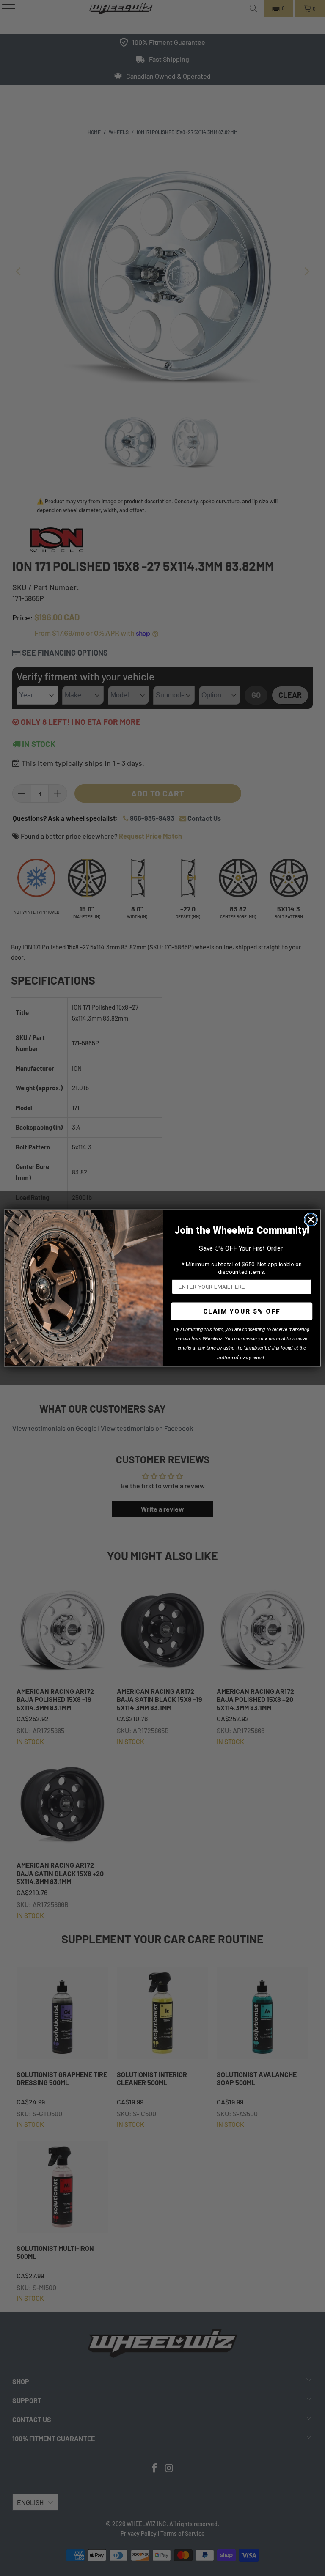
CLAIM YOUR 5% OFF (242, 1311)
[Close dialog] (311, 1219)
